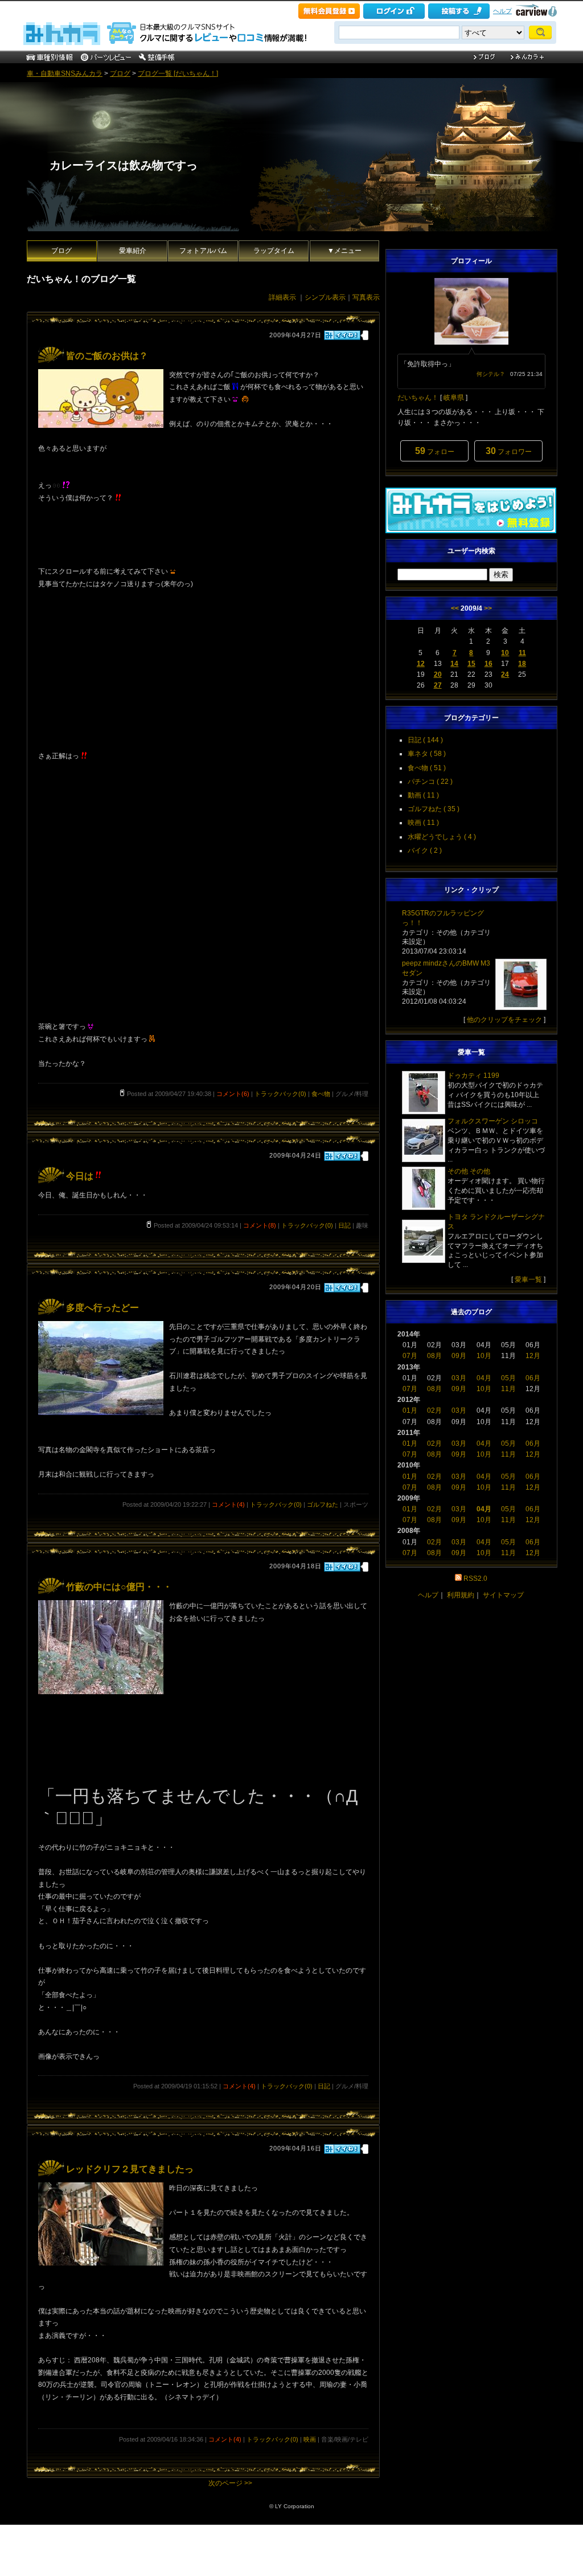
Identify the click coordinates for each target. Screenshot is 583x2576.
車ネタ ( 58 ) (427, 754)
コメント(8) (260, 1225)
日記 (344, 1225)
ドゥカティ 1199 (473, 1076)
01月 (410, 1410)
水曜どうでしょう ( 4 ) (442, 837)
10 (505, 653)
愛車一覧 (528, 1279)
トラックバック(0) (280, 1094)
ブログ (120, 73)
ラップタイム (274, 251)
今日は (80, 1176)
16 (488, 664)
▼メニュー (344, 251)
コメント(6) (233, 1094)
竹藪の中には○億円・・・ (119, 1587)
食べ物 (321, 1094)
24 (505, 674)
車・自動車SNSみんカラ (65, 73)
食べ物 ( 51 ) (427, 768)
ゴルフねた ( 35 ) (434, 809)
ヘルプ (502, 11)
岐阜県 (454, 398)
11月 (508, 1389)
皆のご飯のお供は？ (107, 356)
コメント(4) (228, 1504)
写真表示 (366, 297)
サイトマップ (503, 1595)
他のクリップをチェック (504, 1020)
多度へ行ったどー (102, 1308)
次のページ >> (230, 2483)
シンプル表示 (325, 297)
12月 (533, 1356)
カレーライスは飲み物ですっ (124, 165)
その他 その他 (469, 1171)
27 (438, 685)
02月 (434, 1410)
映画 (310, 2439)
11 (522, 653)
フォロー (435, 451)
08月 (434, 1356)
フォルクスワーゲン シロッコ (493, 1121)
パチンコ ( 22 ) (430, 782)
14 (454, 664)
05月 (508, 1378)
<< (455, 608)
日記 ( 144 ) (425, 740)
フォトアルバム (203, 251)
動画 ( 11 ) (423, 795)
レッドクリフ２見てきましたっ (130, 2169)
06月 (533, 1378)
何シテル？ (491, 374)
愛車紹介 (133, 251)
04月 (484, 1378)
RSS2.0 (475, 1579)
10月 (484, 1356)
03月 (459, 1378)
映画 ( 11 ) (423, 823)
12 (421, 664)
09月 (459, 1356)
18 (522, 664)
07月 (410, 1356)
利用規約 (461, 1595)
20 (438, 674)
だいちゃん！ (418, 398)
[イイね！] (342, 335)
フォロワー (509, 451)
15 (471, 664)
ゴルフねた (323, 1504)
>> (488, 608)
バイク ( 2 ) (425, 851)
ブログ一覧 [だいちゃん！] (178, 73)
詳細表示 (282, 297)
